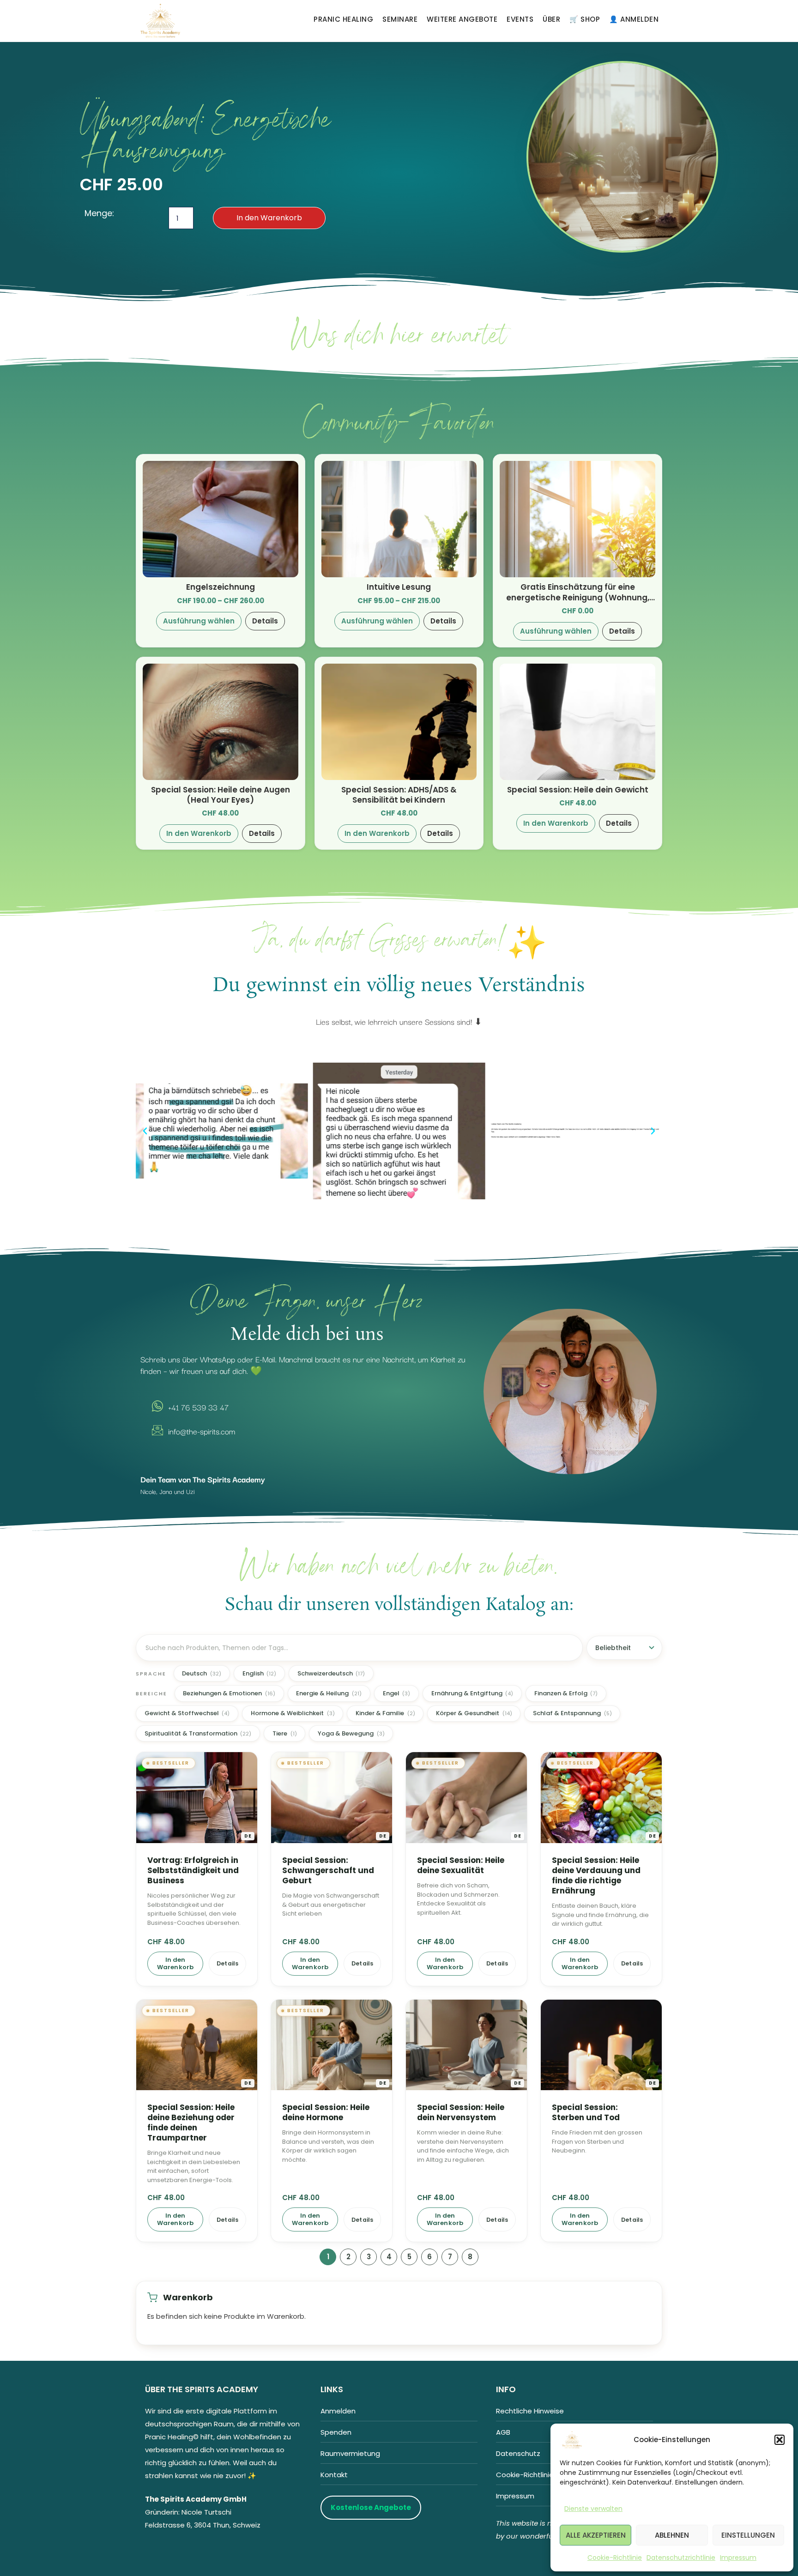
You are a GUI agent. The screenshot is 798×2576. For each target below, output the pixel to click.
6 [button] (429, 2257)
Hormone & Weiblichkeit (293, 1713)
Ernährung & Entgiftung (472, 1693)
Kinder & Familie (385, 1713)
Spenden (336, 2432)
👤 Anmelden (634, 19)
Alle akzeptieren (596, 2535)
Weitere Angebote (462, 19)
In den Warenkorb (269, 218)
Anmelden (338, 2411)
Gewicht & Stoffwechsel (187, 1713)
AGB (503, 2432)
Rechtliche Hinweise (530, 2411)
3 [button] (369, 2257)
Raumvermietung (350, 2453)
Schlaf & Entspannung (572, 1713)
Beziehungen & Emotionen (229, 1693)
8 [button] (470, 2257)
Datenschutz (518, 2453)
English (260, 1673)
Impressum (738, 2558)
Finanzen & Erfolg (566, 1693)
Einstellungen (748, 2535)
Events (520, 19)
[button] (780, 2440)
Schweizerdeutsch (331, 1673)
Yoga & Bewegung (351, 1733)
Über (551, 19)
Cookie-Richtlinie (615, 2558)
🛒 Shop (585, 19)
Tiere (285, 1733)
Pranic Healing (343, 19)
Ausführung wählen (199, 621)
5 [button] (409, 2257)
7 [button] (450, 2257)
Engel (397, 1693)
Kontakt (334, 2475)
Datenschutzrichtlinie (681, 2558)
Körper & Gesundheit (474, 1713)
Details (265, 621)
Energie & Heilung (329, 1693)
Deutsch (202, 1673)
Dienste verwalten (593, 2509)
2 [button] (348, 2257)
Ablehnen (672, 2535)
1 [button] (328, 2257)
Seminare (400, 19)
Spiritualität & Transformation (198, 1733)
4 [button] (389, 2257)
